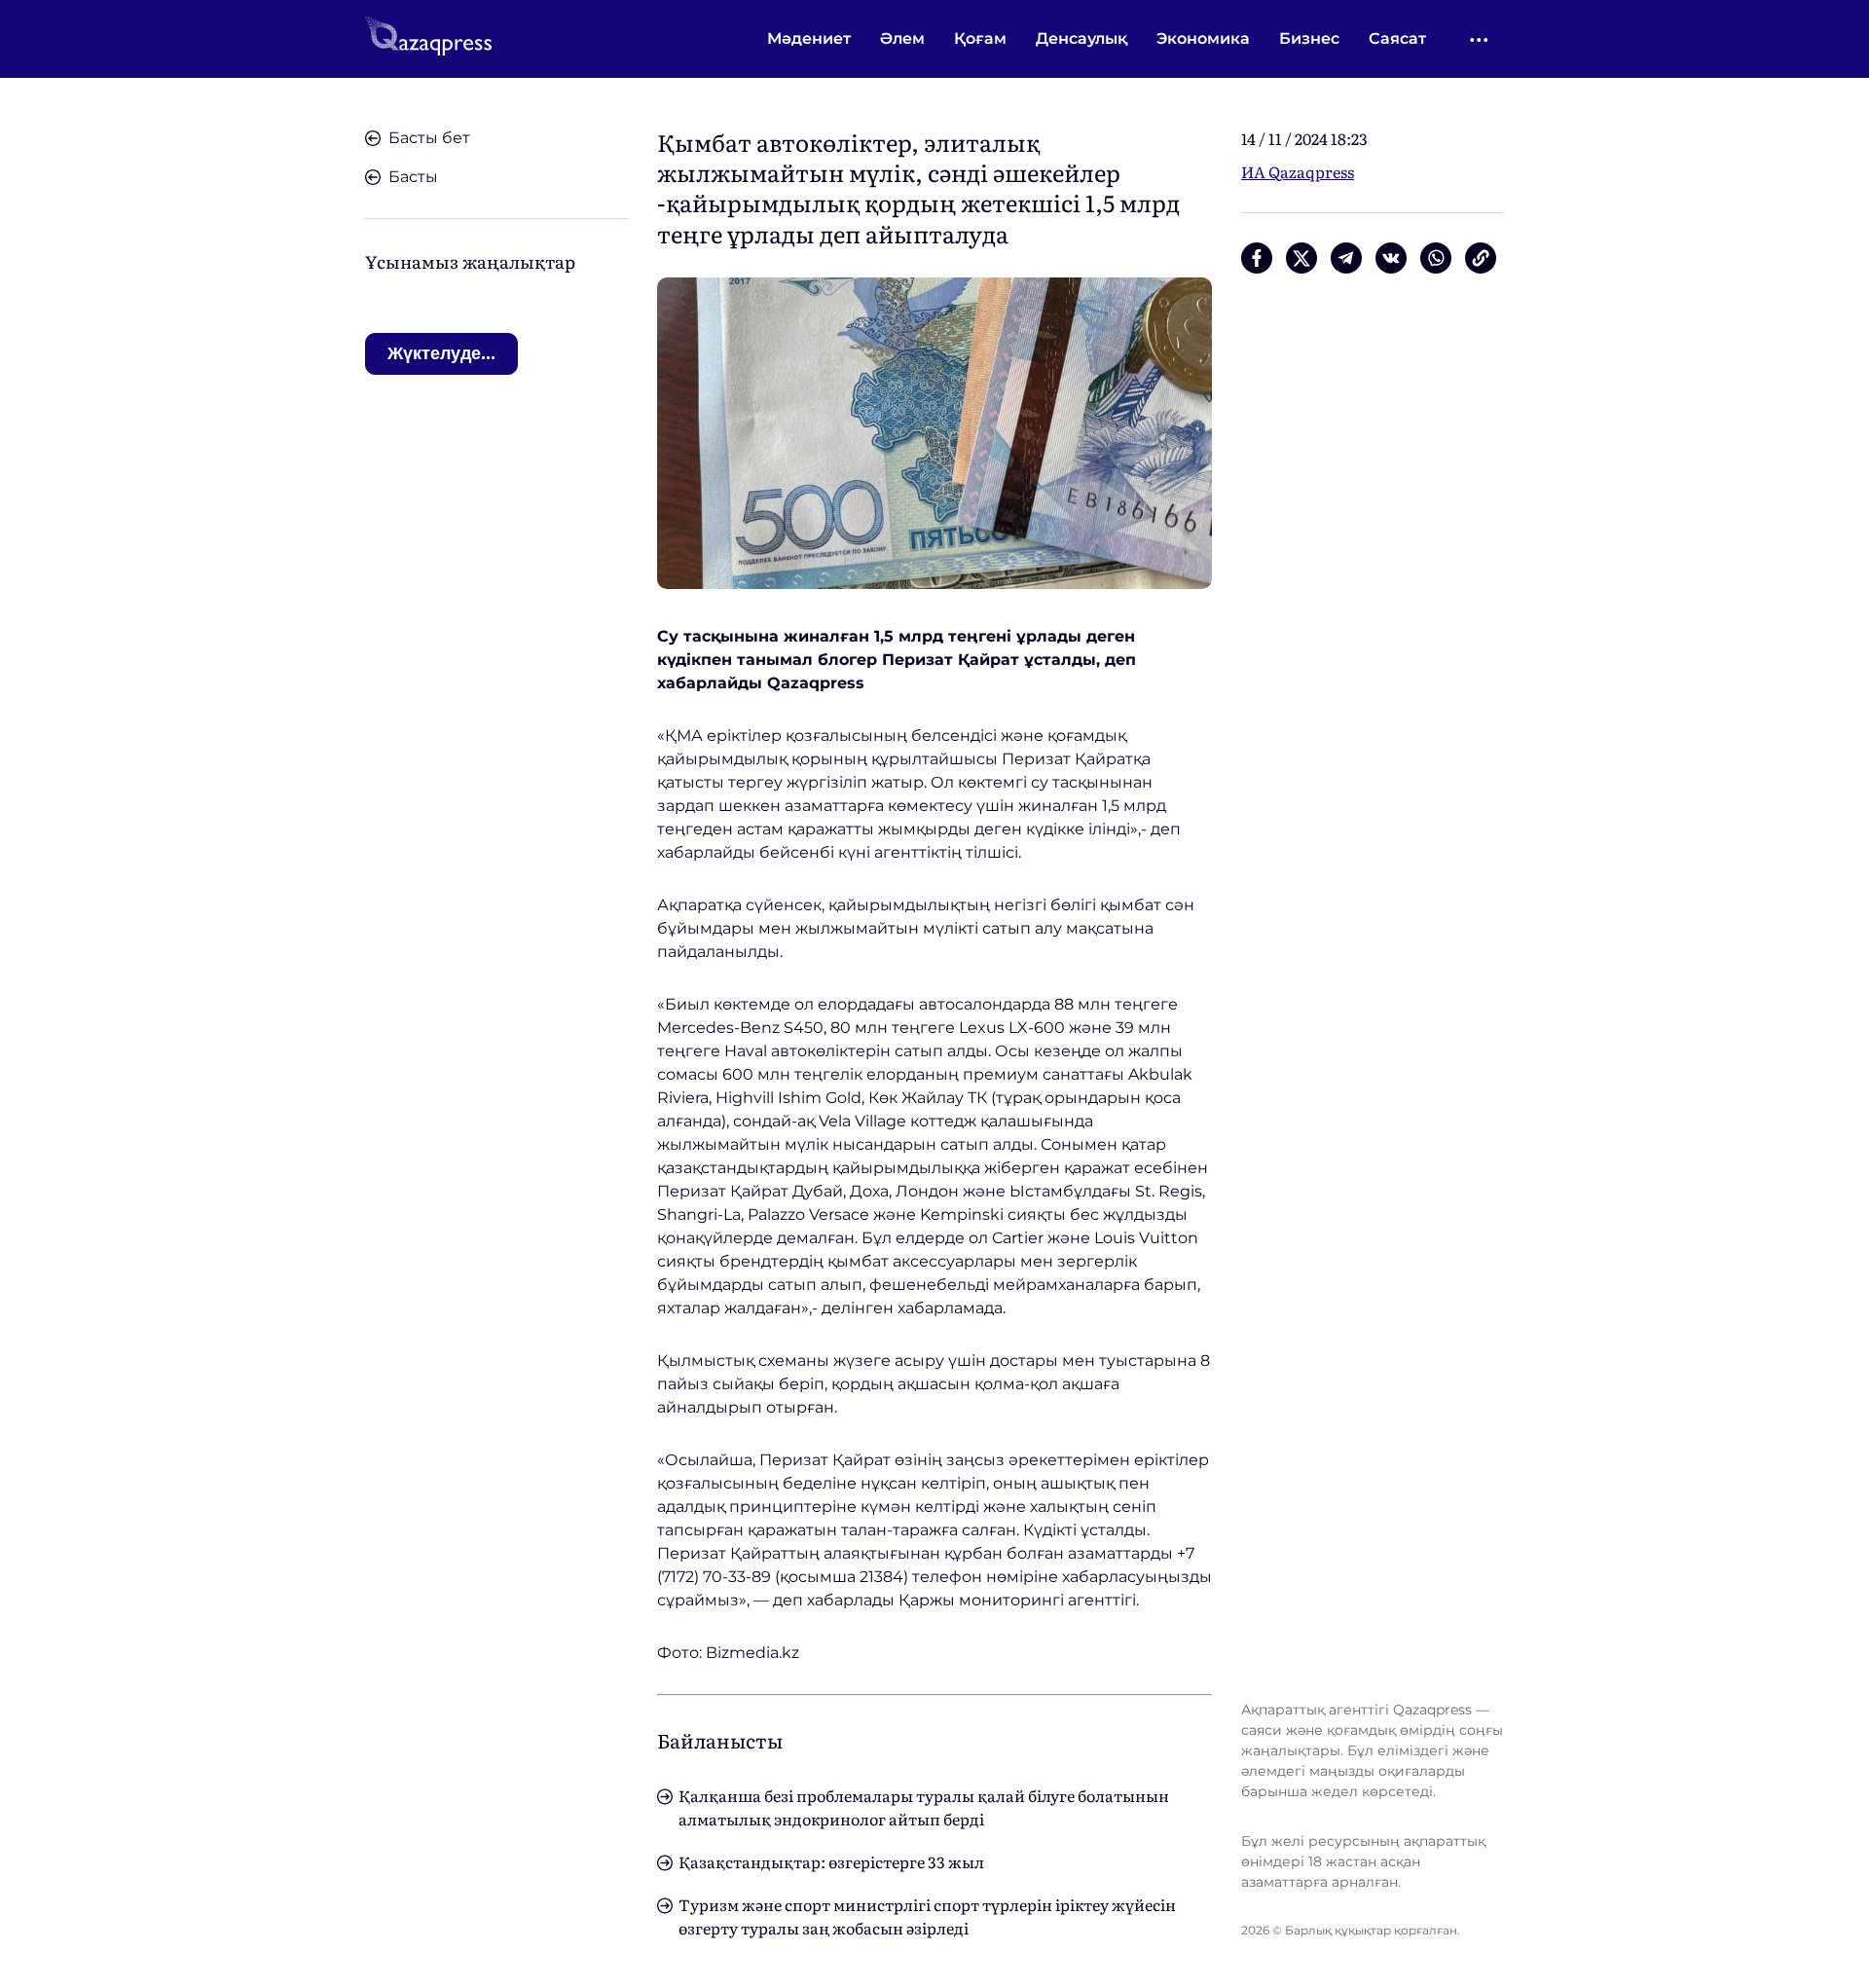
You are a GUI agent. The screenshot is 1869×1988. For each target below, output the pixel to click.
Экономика (1203, 38)
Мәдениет (809, 38)
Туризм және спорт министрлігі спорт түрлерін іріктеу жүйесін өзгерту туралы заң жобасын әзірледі (927, 1916)
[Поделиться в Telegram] (1346, 258)
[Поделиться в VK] (1391, 258)
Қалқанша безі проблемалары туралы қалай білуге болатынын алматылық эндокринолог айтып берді (924, 1807)
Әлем (902, 38)
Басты (413, 177)
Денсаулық (1081, 38)
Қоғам (980, 38)
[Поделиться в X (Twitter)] (1301, 258)
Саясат (1397, 38)
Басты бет (429, 138)
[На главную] (428, 39)
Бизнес (1309, 38)
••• (1480, 39)
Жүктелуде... (441, 353)
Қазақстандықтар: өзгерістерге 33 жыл (831, 1861)
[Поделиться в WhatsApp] (1436, 258)
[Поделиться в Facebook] (1257, 258)
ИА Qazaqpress (1298, 171)
